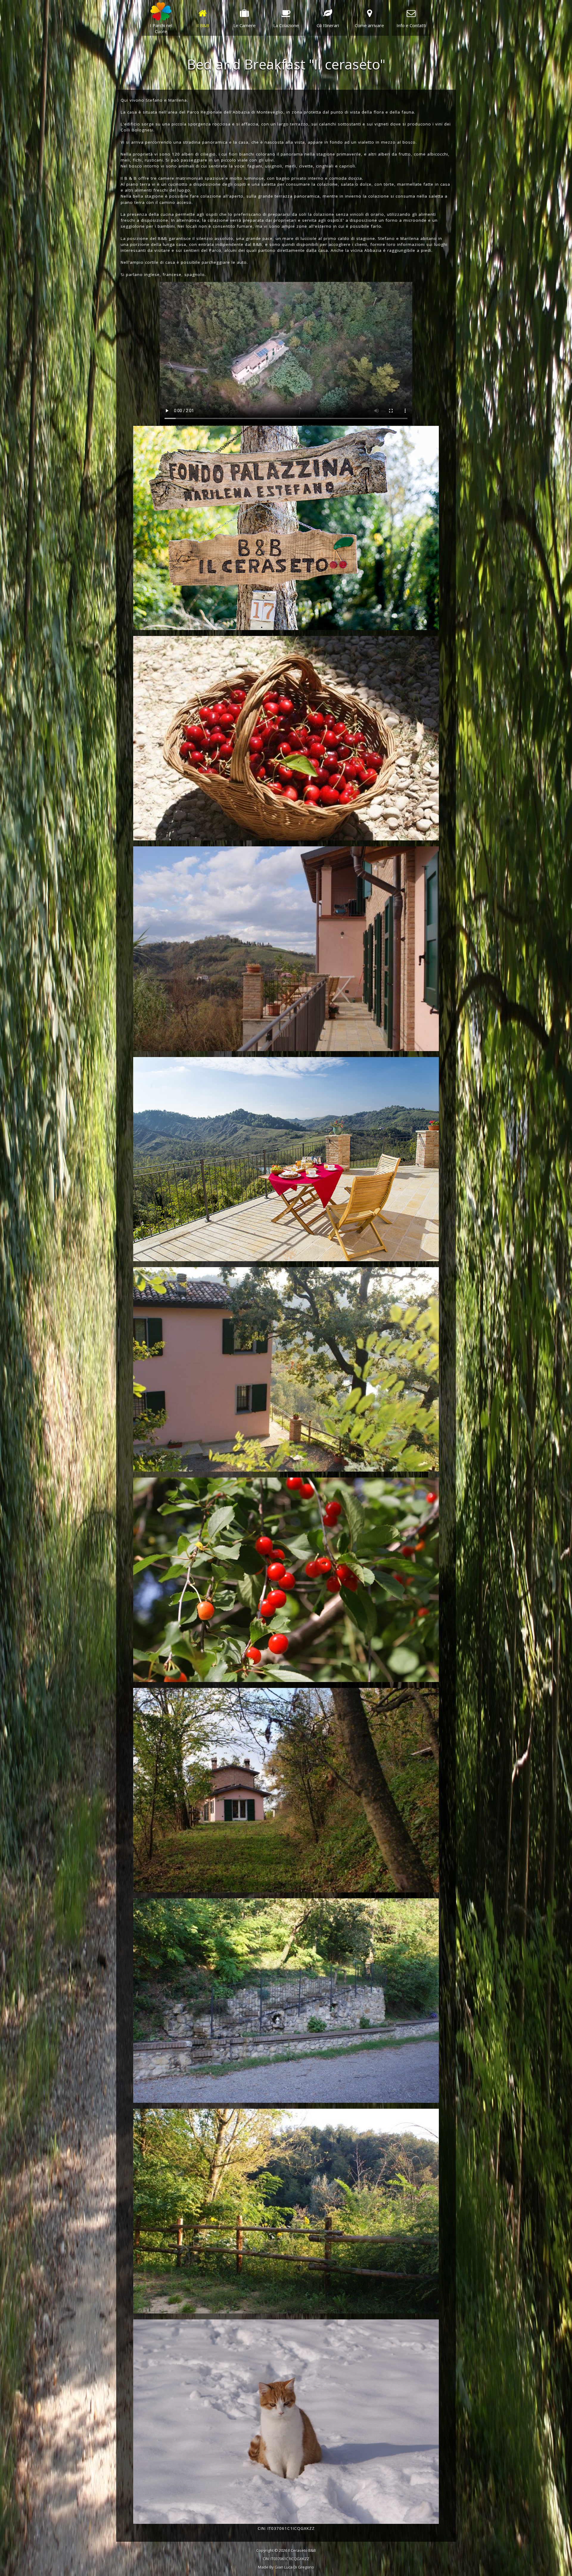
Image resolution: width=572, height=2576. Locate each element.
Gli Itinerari (328, 25)
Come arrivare (369, 25)
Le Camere (244, 25)
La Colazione (286, 25)
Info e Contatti (411, 25)
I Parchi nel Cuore (161, 28)
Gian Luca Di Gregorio (294, 2567)
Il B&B (203, 25)
